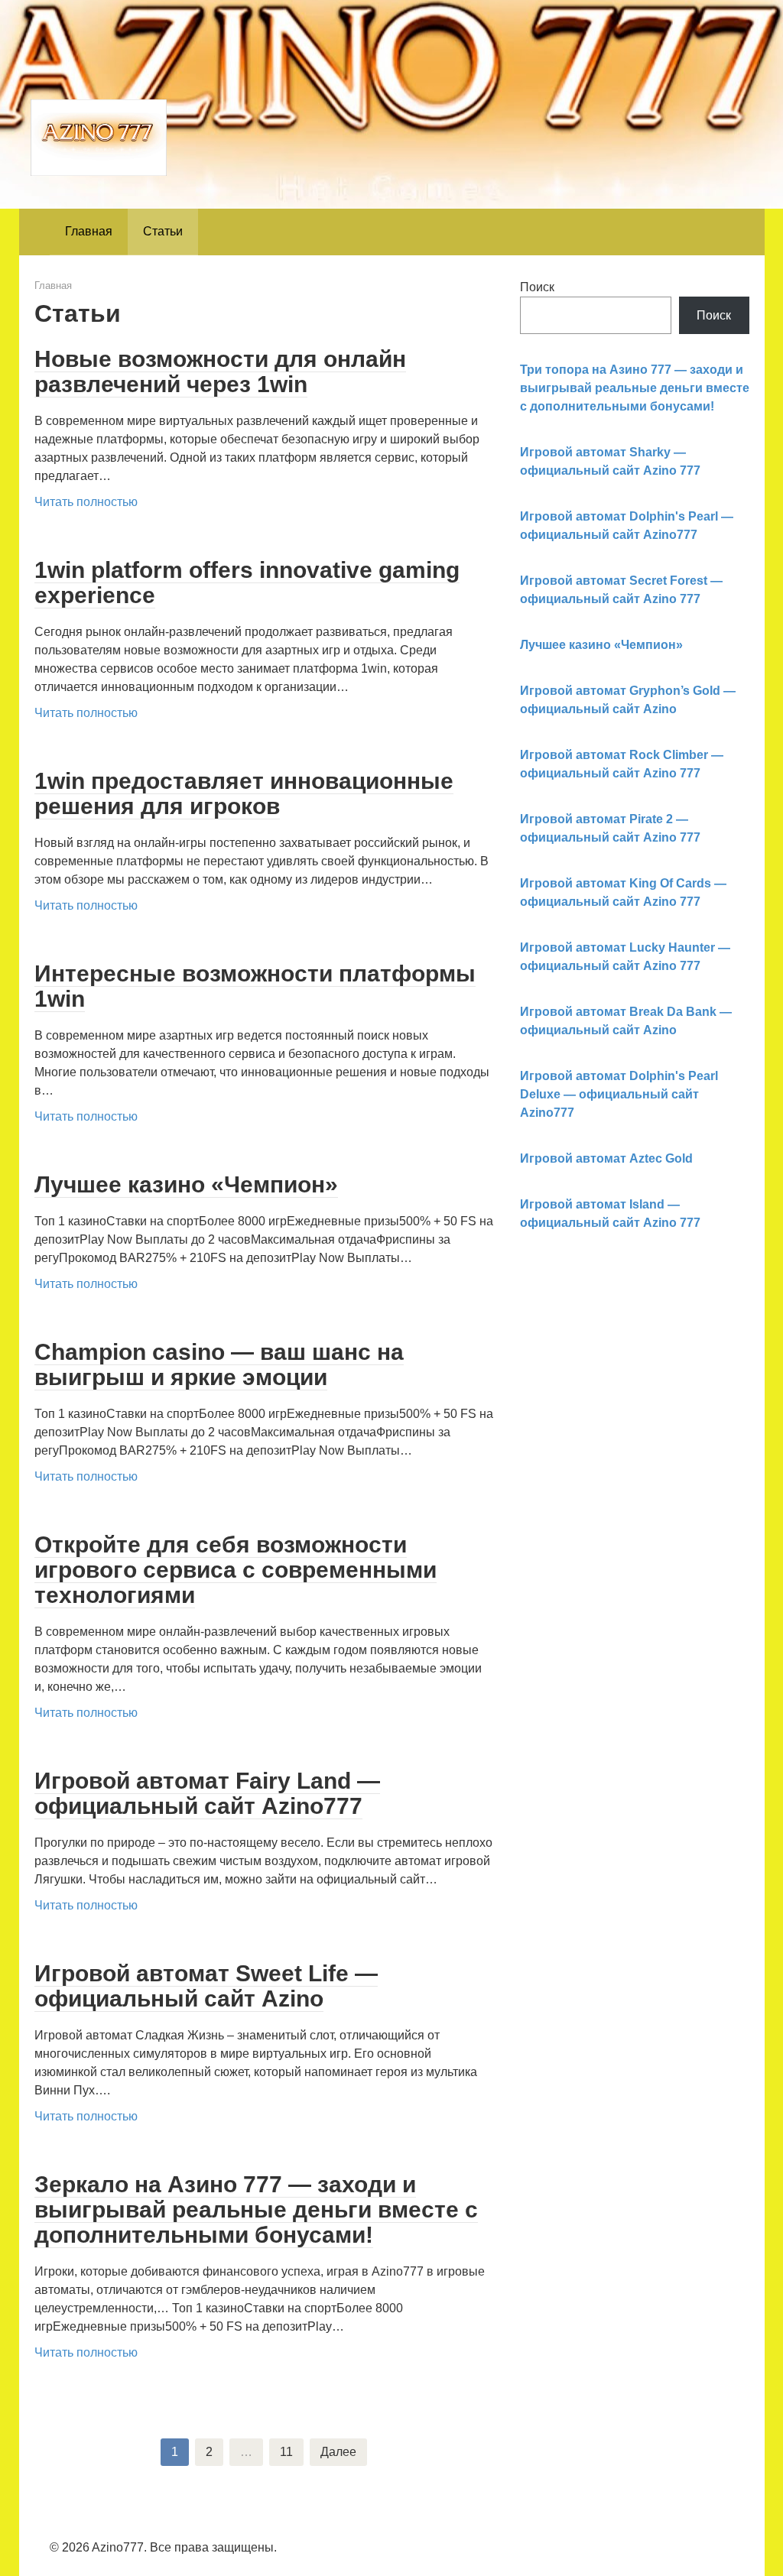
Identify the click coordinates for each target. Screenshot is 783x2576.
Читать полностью (86, 502)
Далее (338, 2452)
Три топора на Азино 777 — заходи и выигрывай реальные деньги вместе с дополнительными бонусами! (635, 388)
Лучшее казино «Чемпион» (601, 645)
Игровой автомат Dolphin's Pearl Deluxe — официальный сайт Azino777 (619, 1094)
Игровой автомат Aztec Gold (606, 1158)
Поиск (537, 287)
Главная (89, 231)
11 (286, 2452)
